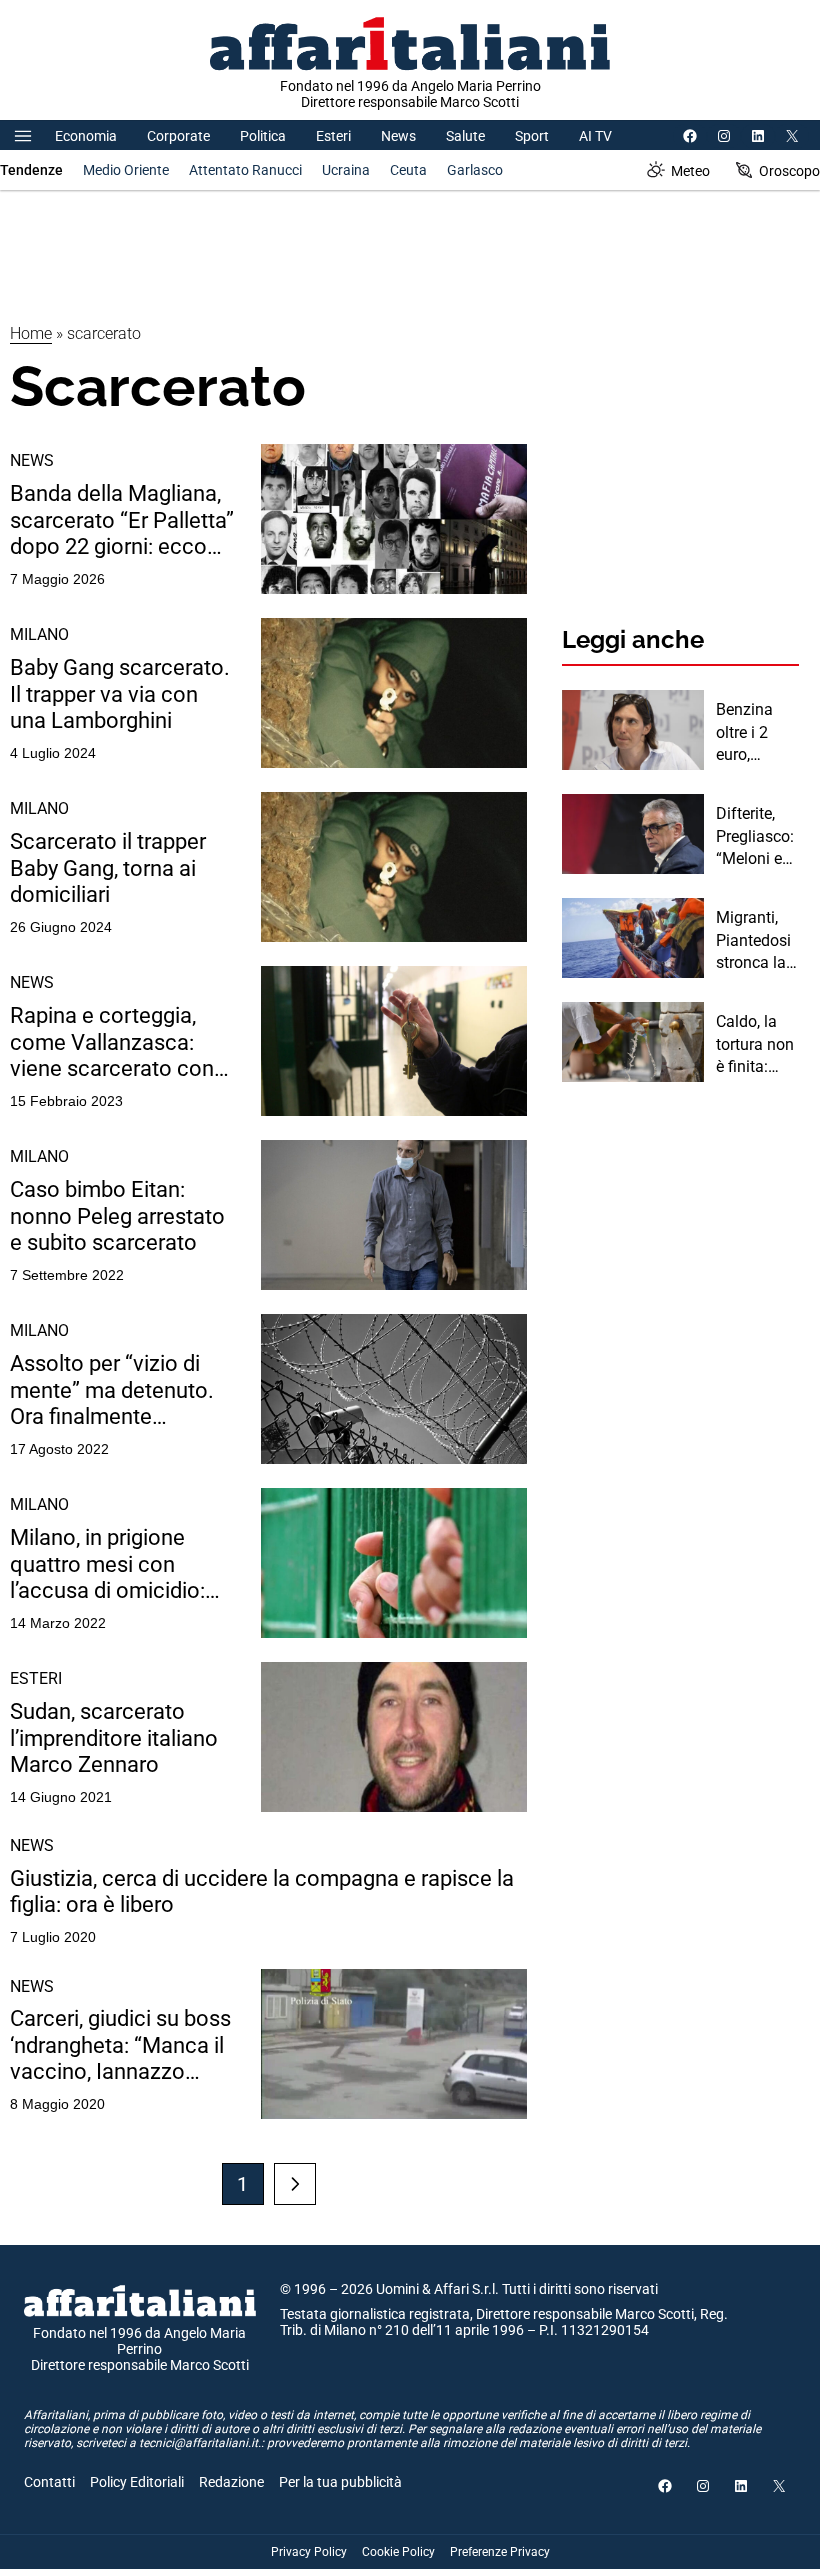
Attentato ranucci (245, 170)
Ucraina (346, 170)
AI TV (595, 136)
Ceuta (408, 170)
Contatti (49, 2482)
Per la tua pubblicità (340, 2482)
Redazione (231, 2482)
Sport (532, 136)
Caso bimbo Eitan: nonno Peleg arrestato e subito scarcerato (117, 1216)
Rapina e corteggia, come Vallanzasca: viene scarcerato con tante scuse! (112, 1042)
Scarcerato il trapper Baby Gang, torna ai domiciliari (108, 868)
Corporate (178, 136)
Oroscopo (789, 171)
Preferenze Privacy (500, 2552)
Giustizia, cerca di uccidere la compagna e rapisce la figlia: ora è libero (262, 1891)
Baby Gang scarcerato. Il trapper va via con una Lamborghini (120, 694)
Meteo (690, 171)
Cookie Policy (398, 2552)
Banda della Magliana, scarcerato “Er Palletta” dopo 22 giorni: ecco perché (122, 520)
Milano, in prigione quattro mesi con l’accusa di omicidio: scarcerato (107, 1564)
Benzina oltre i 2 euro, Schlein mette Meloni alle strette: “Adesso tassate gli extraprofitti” (756, 733)
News (398, 136)
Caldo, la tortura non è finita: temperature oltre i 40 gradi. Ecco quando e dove (755, 1045)
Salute (465, 136)
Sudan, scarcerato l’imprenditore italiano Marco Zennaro (114, 1738)
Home (31, 333)
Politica (263, 136)
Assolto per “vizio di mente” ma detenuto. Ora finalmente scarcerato (112, 1390)
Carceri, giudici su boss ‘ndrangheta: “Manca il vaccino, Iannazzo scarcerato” (120, 2045)
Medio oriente (126, 170)
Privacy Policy (309, 2552)
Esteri (333, 136)
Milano (39, 634)
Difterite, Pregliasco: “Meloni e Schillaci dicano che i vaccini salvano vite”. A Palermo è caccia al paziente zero (755, 837)
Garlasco (475, 170)
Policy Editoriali (137, 2482)
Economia (86, 136)
